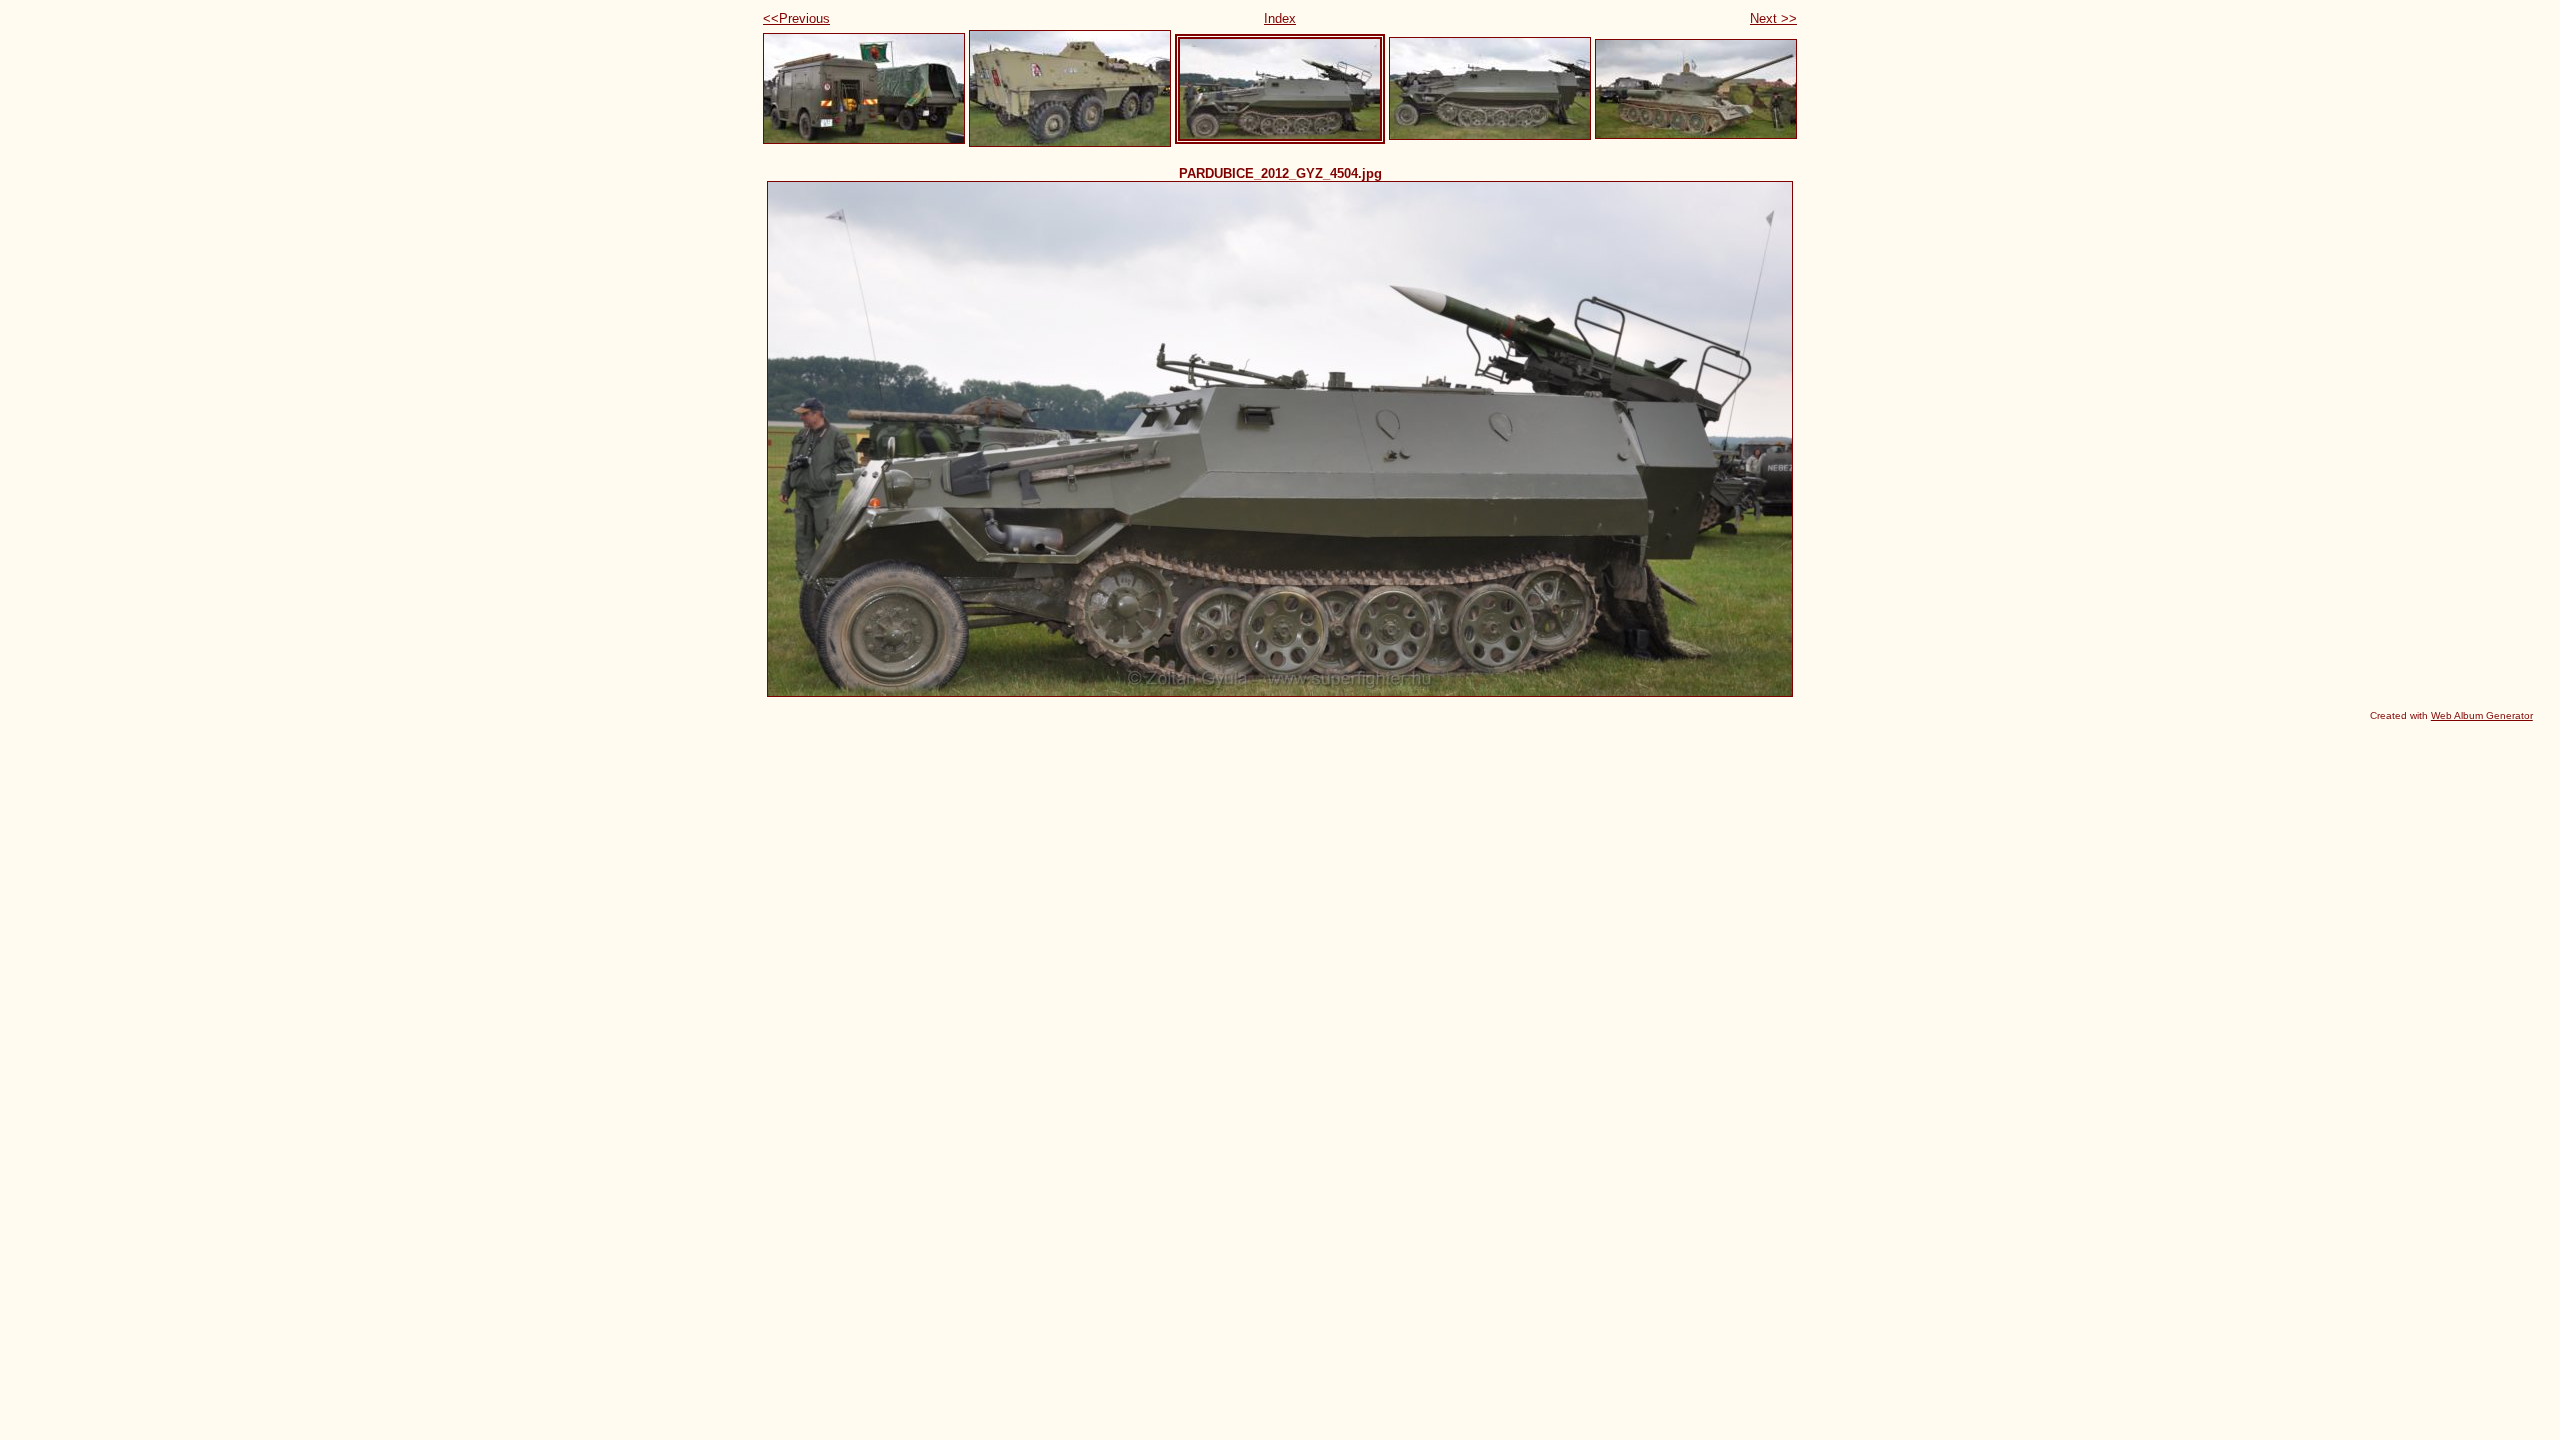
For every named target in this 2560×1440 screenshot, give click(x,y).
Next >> (1773, 18)
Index (1280, 18)
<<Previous (796, 18)
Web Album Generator (2482, 715)
